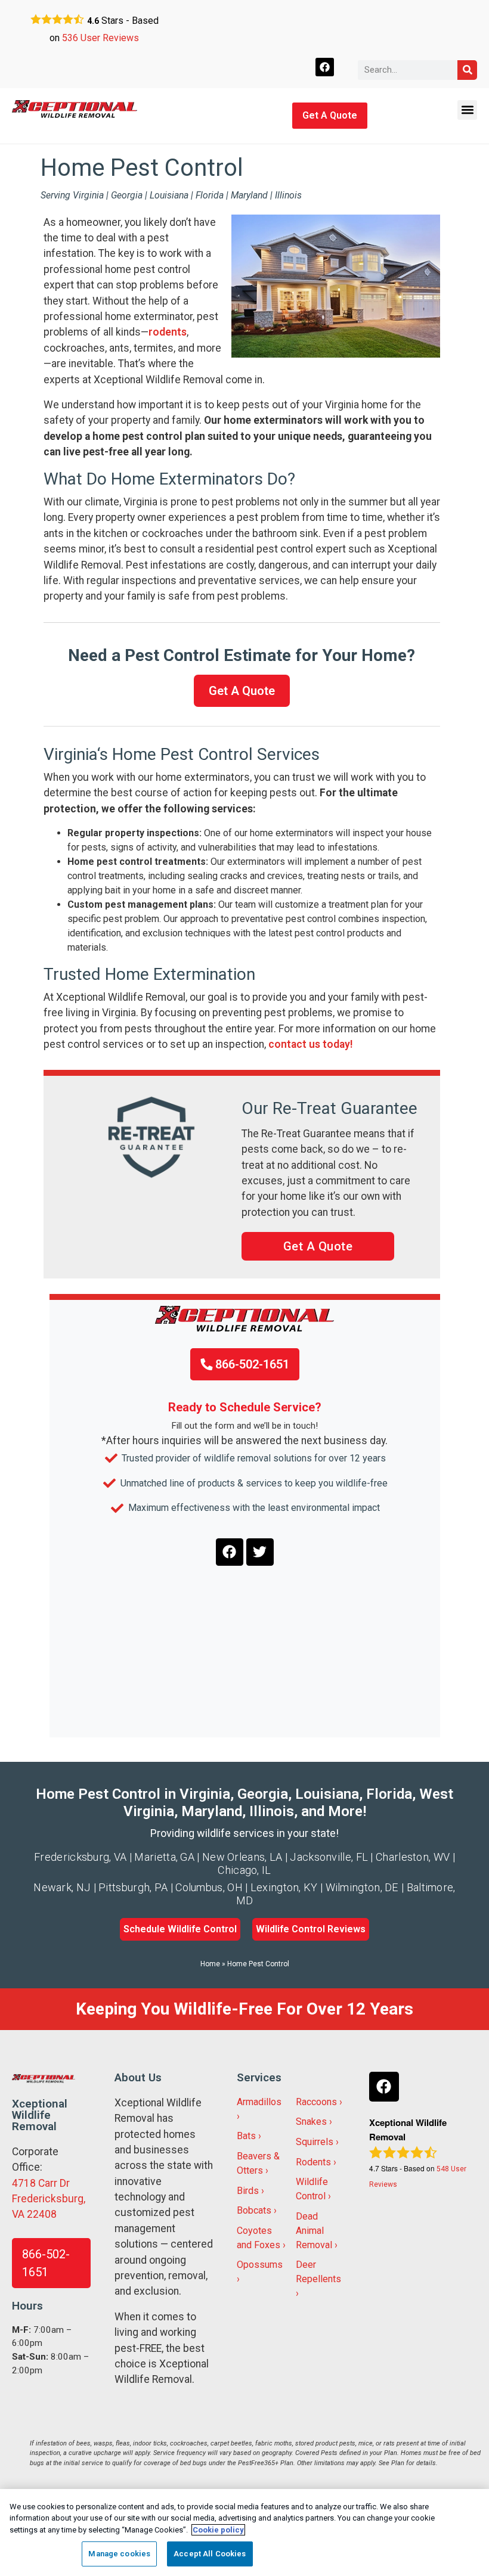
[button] (467, 110)
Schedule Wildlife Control (180, 1929)
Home (210, 1964)
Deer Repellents (318, 2272)
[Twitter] (260, 1552)
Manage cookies (119, 2554)
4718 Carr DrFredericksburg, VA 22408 (49, 2199)
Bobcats (254, 2210)
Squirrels (315, 2142)
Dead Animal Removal (314, 2231)
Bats (246, 2136)
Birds (248, 2191)
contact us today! (310, 1044)
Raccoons (316, 2102)
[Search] (467, 70)
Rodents (313, 2162)
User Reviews (100, 38)
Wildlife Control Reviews (311, 1929)
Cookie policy (218, 2530)
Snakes (311, 2122)
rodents (168, 332)
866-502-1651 (251, 1364)
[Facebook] (325, 67)
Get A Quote (330, 115)
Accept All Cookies (210, 2554)
